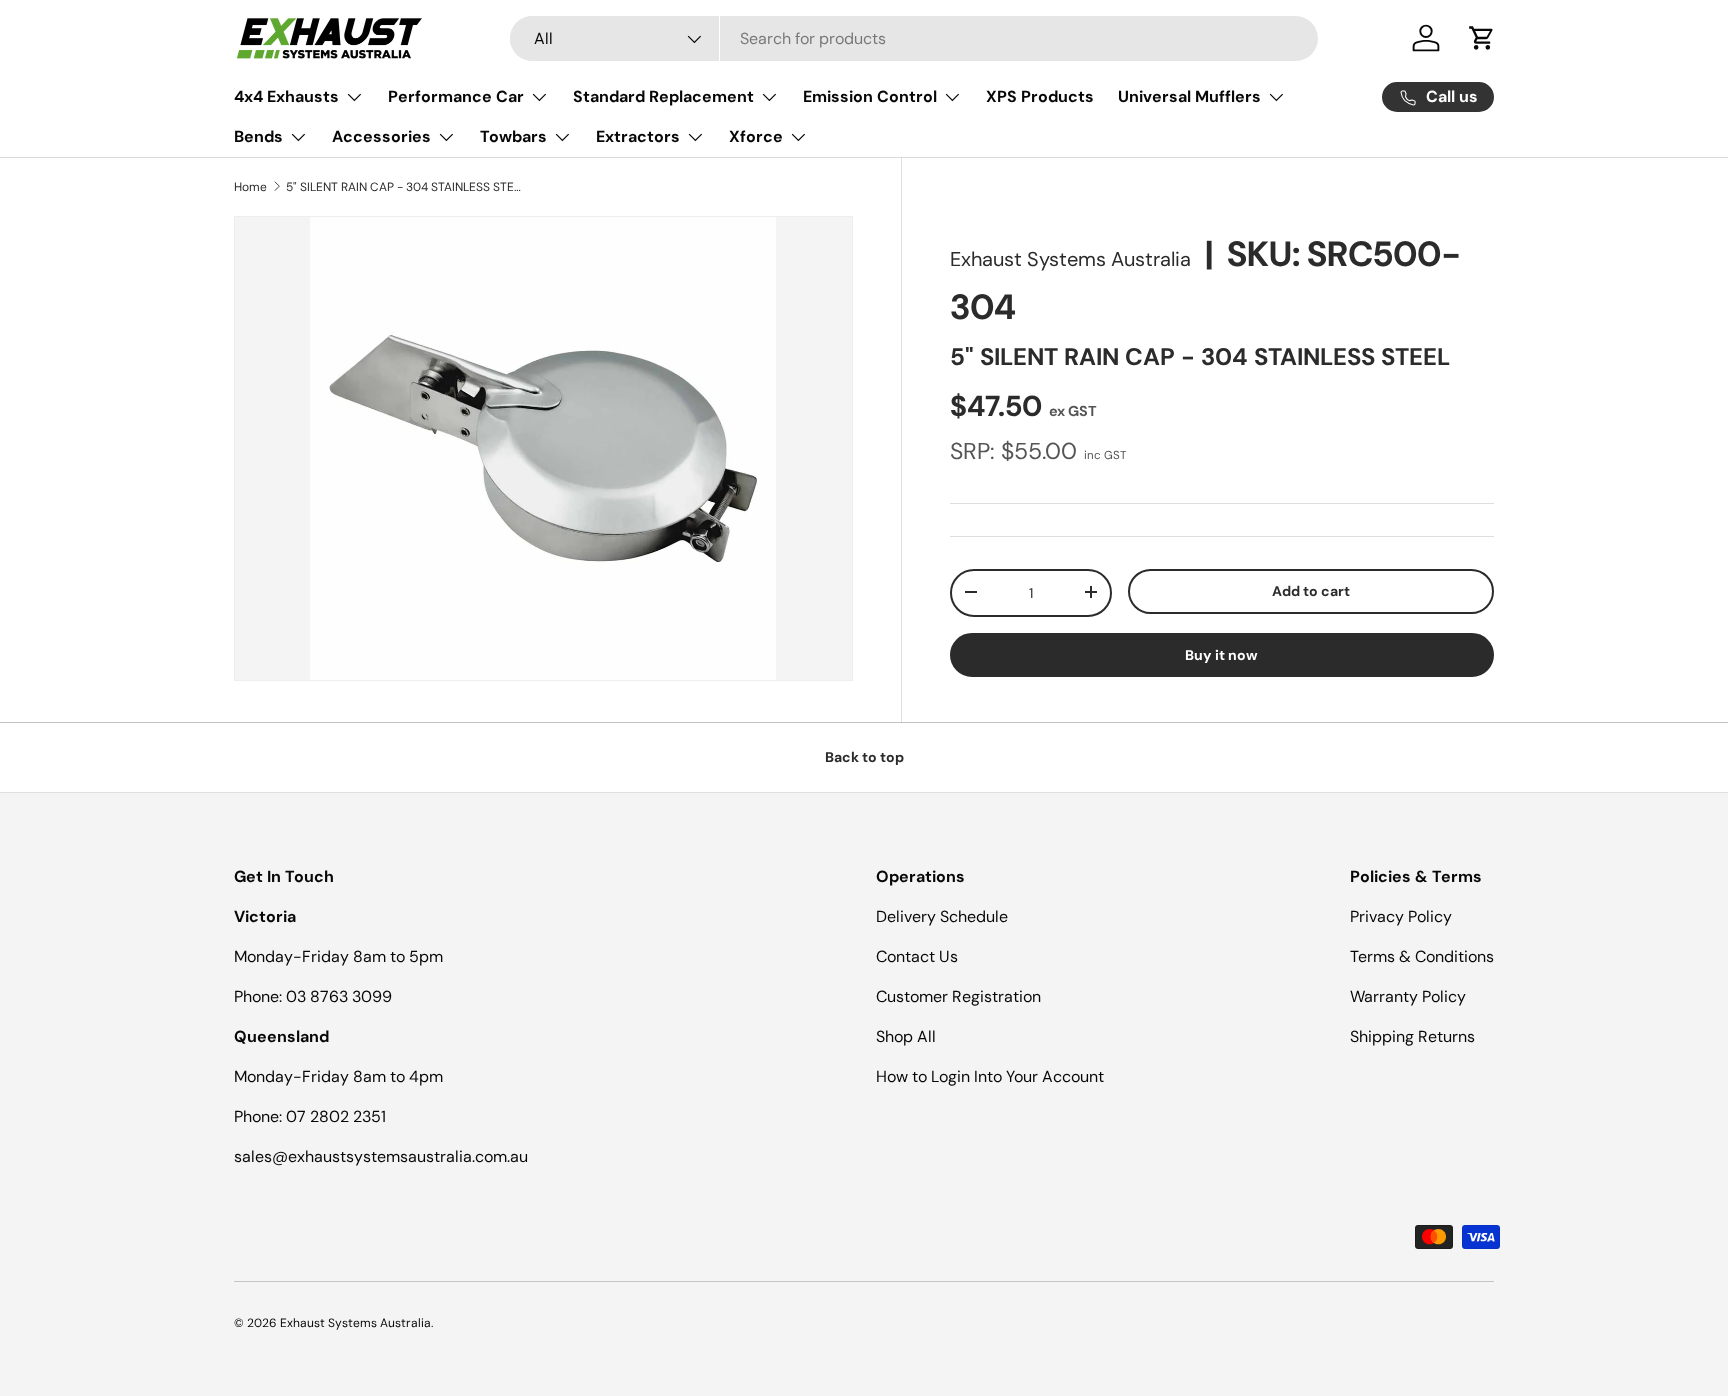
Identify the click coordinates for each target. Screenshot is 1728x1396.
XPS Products (1040, 96)
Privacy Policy (1401, 916)
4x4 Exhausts (286, 96)
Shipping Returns (1412, 1036)
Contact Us (917, 956)
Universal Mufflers (1189, 96)
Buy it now (1221, 655)
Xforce (756, 136)
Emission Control (870, 96)
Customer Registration (958, 996)
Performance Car (456, 96)
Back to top (864, 757)
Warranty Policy (1408, 996)
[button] (1482, 38)
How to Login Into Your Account (990, 1076)
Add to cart (1311, 590)
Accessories (381, 136)
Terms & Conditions (1422, 956)
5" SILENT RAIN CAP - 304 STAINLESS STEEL (406, 187)
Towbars (513, 136)
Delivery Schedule (942, 916)
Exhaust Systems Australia (1070, 259)
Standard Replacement (663, 96)
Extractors (638, 136)
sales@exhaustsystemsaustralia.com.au (381, 1156)
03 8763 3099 (339, 996)
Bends (258, 136)
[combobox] (914, 38)
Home (250, 187)
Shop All (906, 1036)
